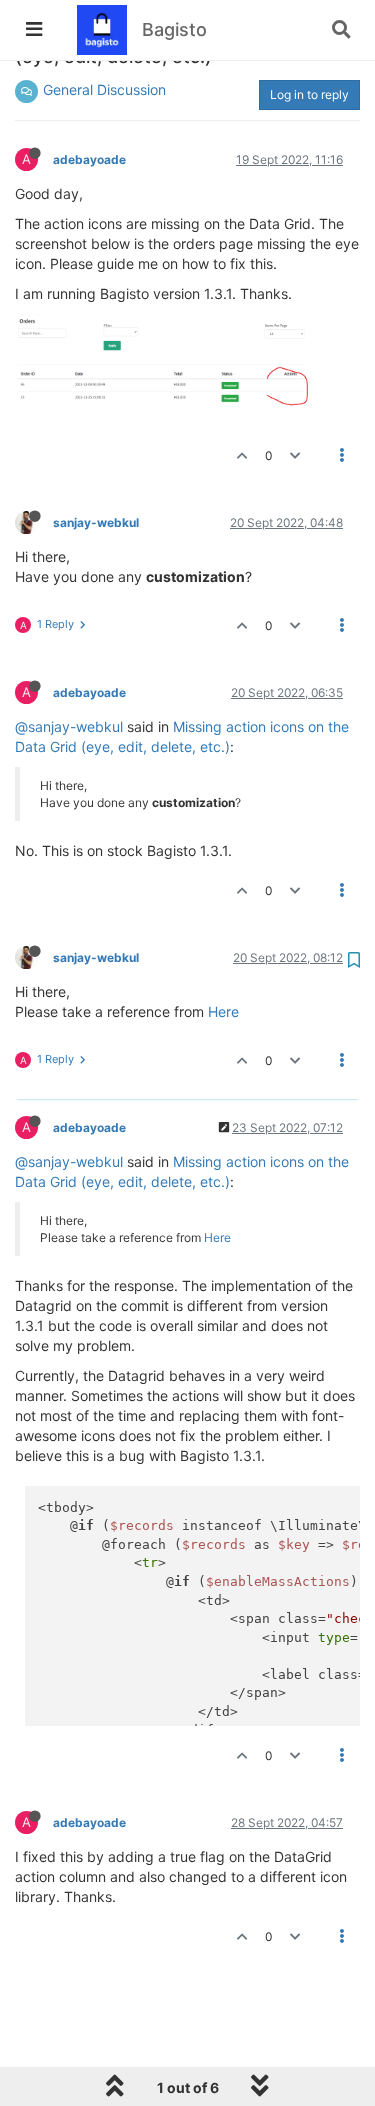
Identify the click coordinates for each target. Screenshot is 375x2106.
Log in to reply (309, 94)
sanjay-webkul (96, 522)
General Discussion (104, 89)
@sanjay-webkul (69, 726)
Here (223, 1011)
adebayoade (89, 159)
